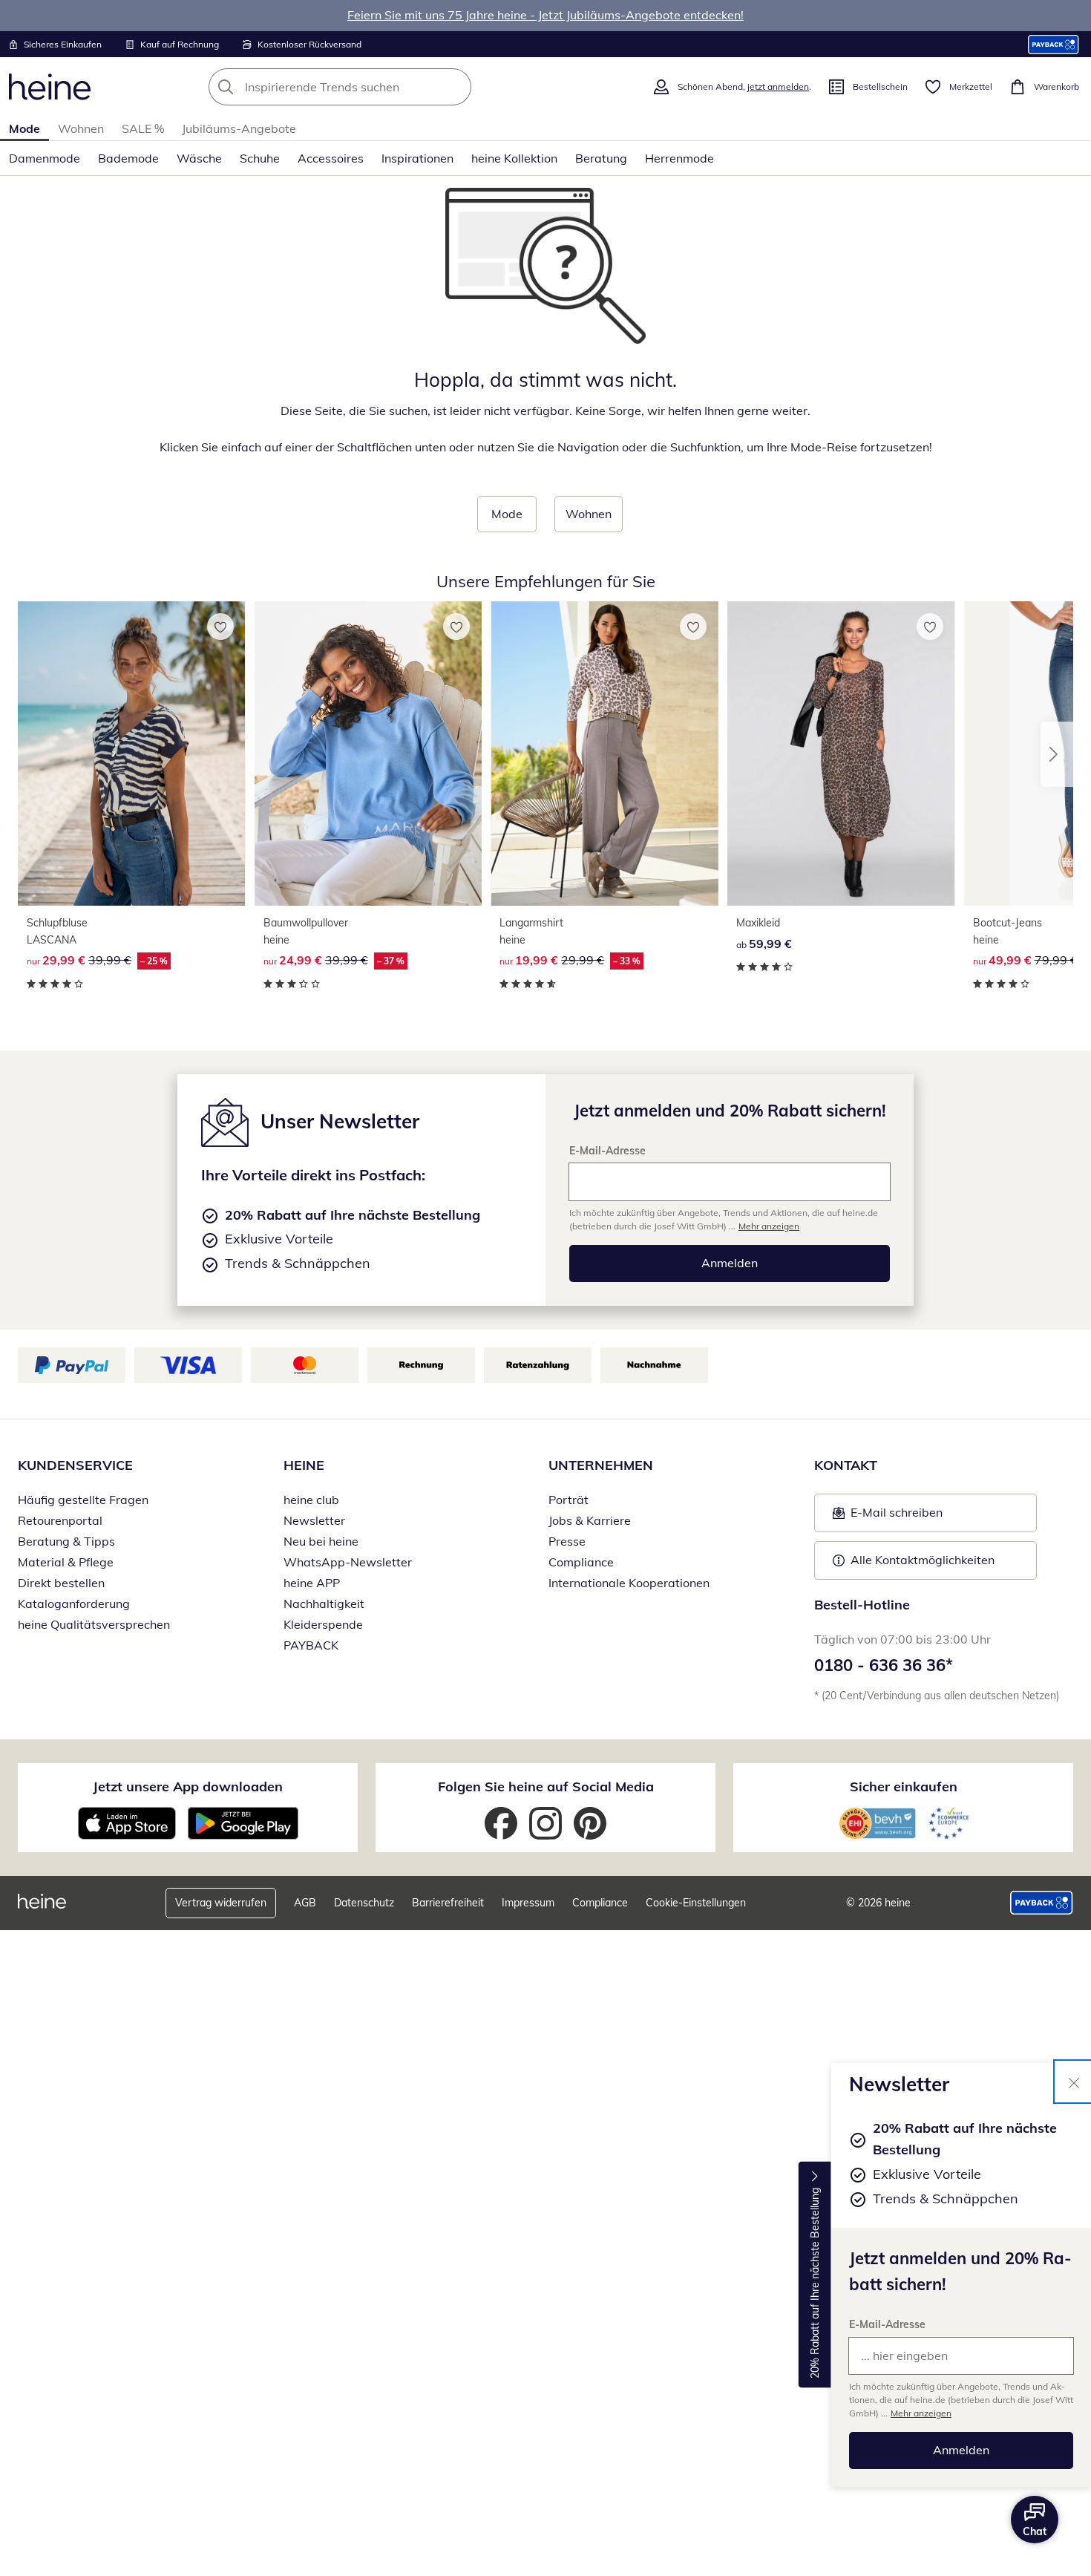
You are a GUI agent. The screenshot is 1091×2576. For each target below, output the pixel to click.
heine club (311, 1500)
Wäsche (199, 158)
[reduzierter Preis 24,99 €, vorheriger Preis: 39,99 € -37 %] (368, 753)
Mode (24, 128)
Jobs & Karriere (590, 1520)
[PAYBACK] (1054, 44)
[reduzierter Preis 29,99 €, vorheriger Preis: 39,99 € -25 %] (132, 753)
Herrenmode (679, 158)
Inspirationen (417, 158)
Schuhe (260, 158)
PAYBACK (311, 1645)
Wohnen (81, 128)
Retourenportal (60, 1520)
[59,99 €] (841, 753)
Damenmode (45, 158)
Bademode (128, 158)
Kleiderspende (323, 1624)
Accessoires (331, 158)
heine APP (312, 1583)
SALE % (143, 128)
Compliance (581, 1562)
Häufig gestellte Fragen (83, 1500)
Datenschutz (364, 1903)
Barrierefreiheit (448, 1903)
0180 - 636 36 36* (884, 1665)
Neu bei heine (321, 1541)
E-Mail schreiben (888, 1517)
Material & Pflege (66, 1562)
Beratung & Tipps (66, 1541)
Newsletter (314, 1520)
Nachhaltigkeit (324, 1604)
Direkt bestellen (61, 1583)
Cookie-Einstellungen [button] (696, 1903)
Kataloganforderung (74, 1604)
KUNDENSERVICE (75, 1465)
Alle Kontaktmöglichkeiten (923, 1560)
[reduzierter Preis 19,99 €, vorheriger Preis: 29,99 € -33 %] (605, 753)
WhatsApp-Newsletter (348, 1562)
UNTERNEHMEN (601, 1465)
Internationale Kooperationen (629, 1583)
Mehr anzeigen (921, 2413)
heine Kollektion (514, 158)
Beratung (601, 158)
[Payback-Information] (1042, 1903)
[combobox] (373, 87)
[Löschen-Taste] (456, 87)
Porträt (569, 1500)
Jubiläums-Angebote (239, 128)
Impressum (528, 1903)
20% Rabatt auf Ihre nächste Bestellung (815, 2283)
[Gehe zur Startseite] (50, 87)
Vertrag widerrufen (221, 1903)
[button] (1057, 754)
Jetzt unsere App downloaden (188, 1786)
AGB (305, 1903)
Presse (567, 1541)
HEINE (304, 1465)
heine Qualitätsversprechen (94, 1624)
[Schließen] (1074, 2082)
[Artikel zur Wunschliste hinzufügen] (220, 627)
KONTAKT (846, 1465)
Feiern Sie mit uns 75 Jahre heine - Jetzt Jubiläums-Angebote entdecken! (545, 15)
